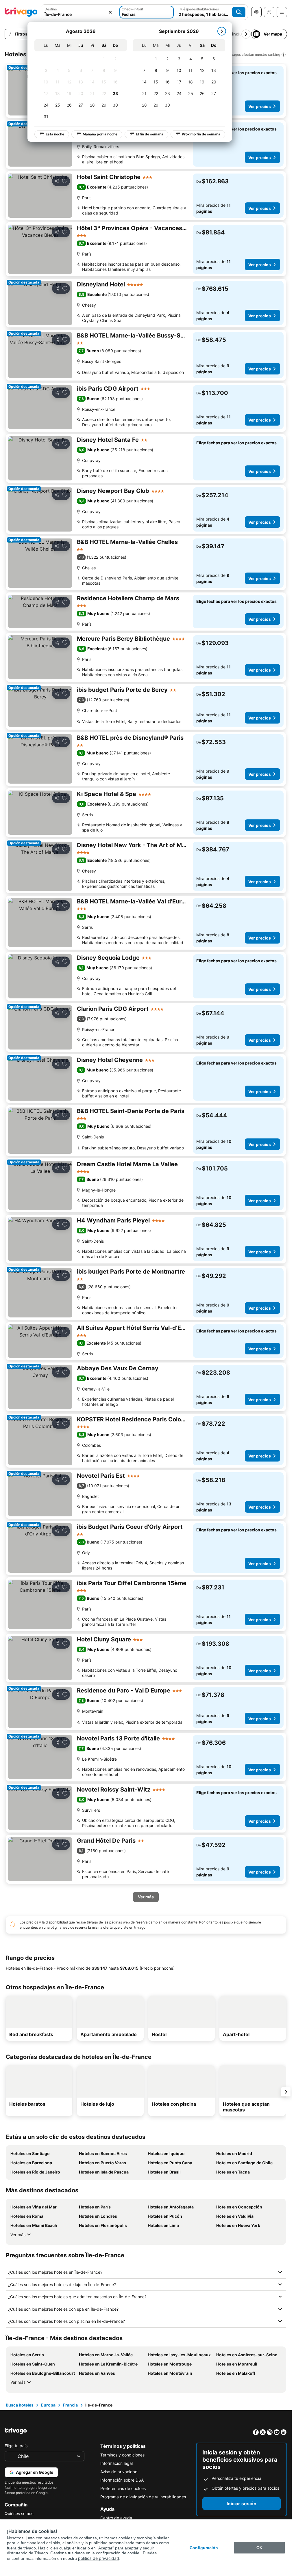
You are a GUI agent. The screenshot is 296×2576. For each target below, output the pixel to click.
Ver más (18, 2235)
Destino (51, 9)
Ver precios (260, 106)
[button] (79, 12)
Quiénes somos (19, 2513)
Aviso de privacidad (119, 2472)
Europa (48, 2405)
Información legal (116, 2463)
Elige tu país (16, 2446)
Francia (70, 2405)
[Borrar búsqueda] (110, 12)
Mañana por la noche (100, 134)
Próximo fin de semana (201, 134)
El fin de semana (150, 134)
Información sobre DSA (122, 2480)
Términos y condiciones (122, 2455)
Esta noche (55, 134)
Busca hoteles (20, 2405)
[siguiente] (222, 31)
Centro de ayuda (116, 2518)
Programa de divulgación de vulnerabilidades (143, 2497)
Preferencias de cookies (123, 2488)
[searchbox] (79, 14)
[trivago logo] (21, 12)
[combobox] (79, 12)
